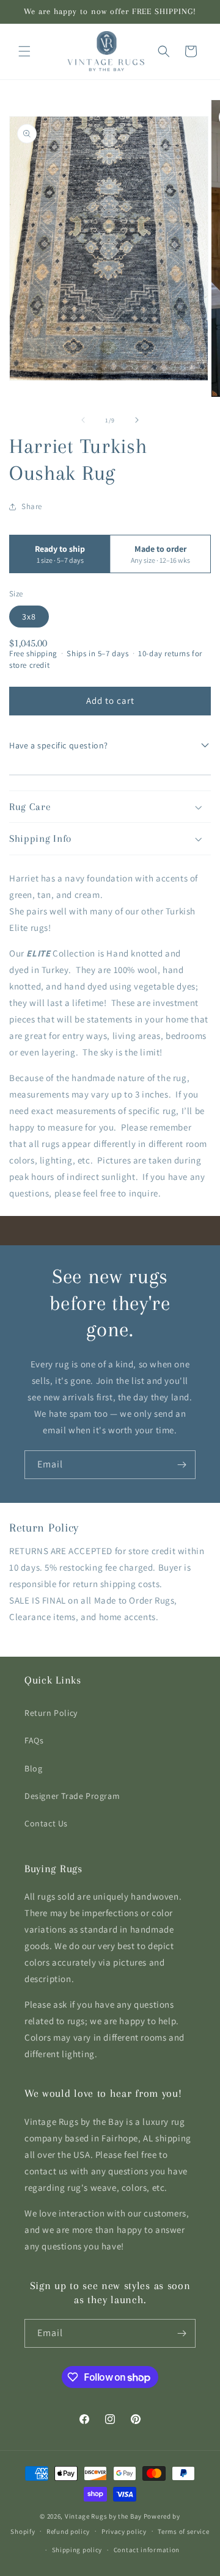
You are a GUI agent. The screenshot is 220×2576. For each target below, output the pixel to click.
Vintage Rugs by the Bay (103, 2516)
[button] (24, 51)
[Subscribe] (182, 1465)
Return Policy (51, 1713)
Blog (33, 1768)
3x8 (29, 617)
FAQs (34, 1740)
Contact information (147, 2550)
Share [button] (32, 506)
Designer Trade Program (72, 1796)
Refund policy (68, 2531)
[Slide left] (83, 420)
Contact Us (46, 1823)
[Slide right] (137, 420)
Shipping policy (77, 2550)
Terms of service (183, 2531)
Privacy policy (124, 2531)
